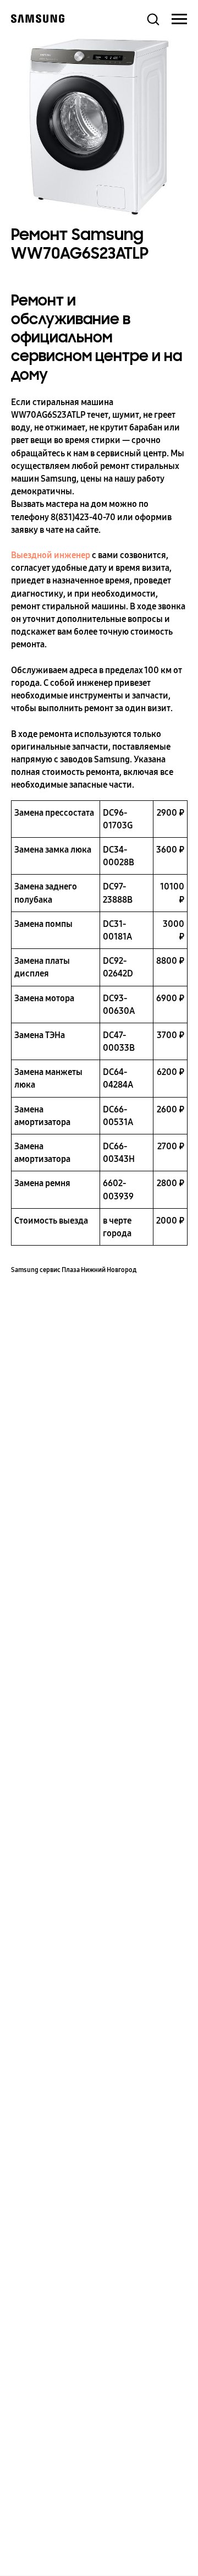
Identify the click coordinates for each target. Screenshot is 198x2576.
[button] (153, 19)
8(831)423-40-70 (83, 517)
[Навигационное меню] (179, 19)
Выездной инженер (51, 555)
